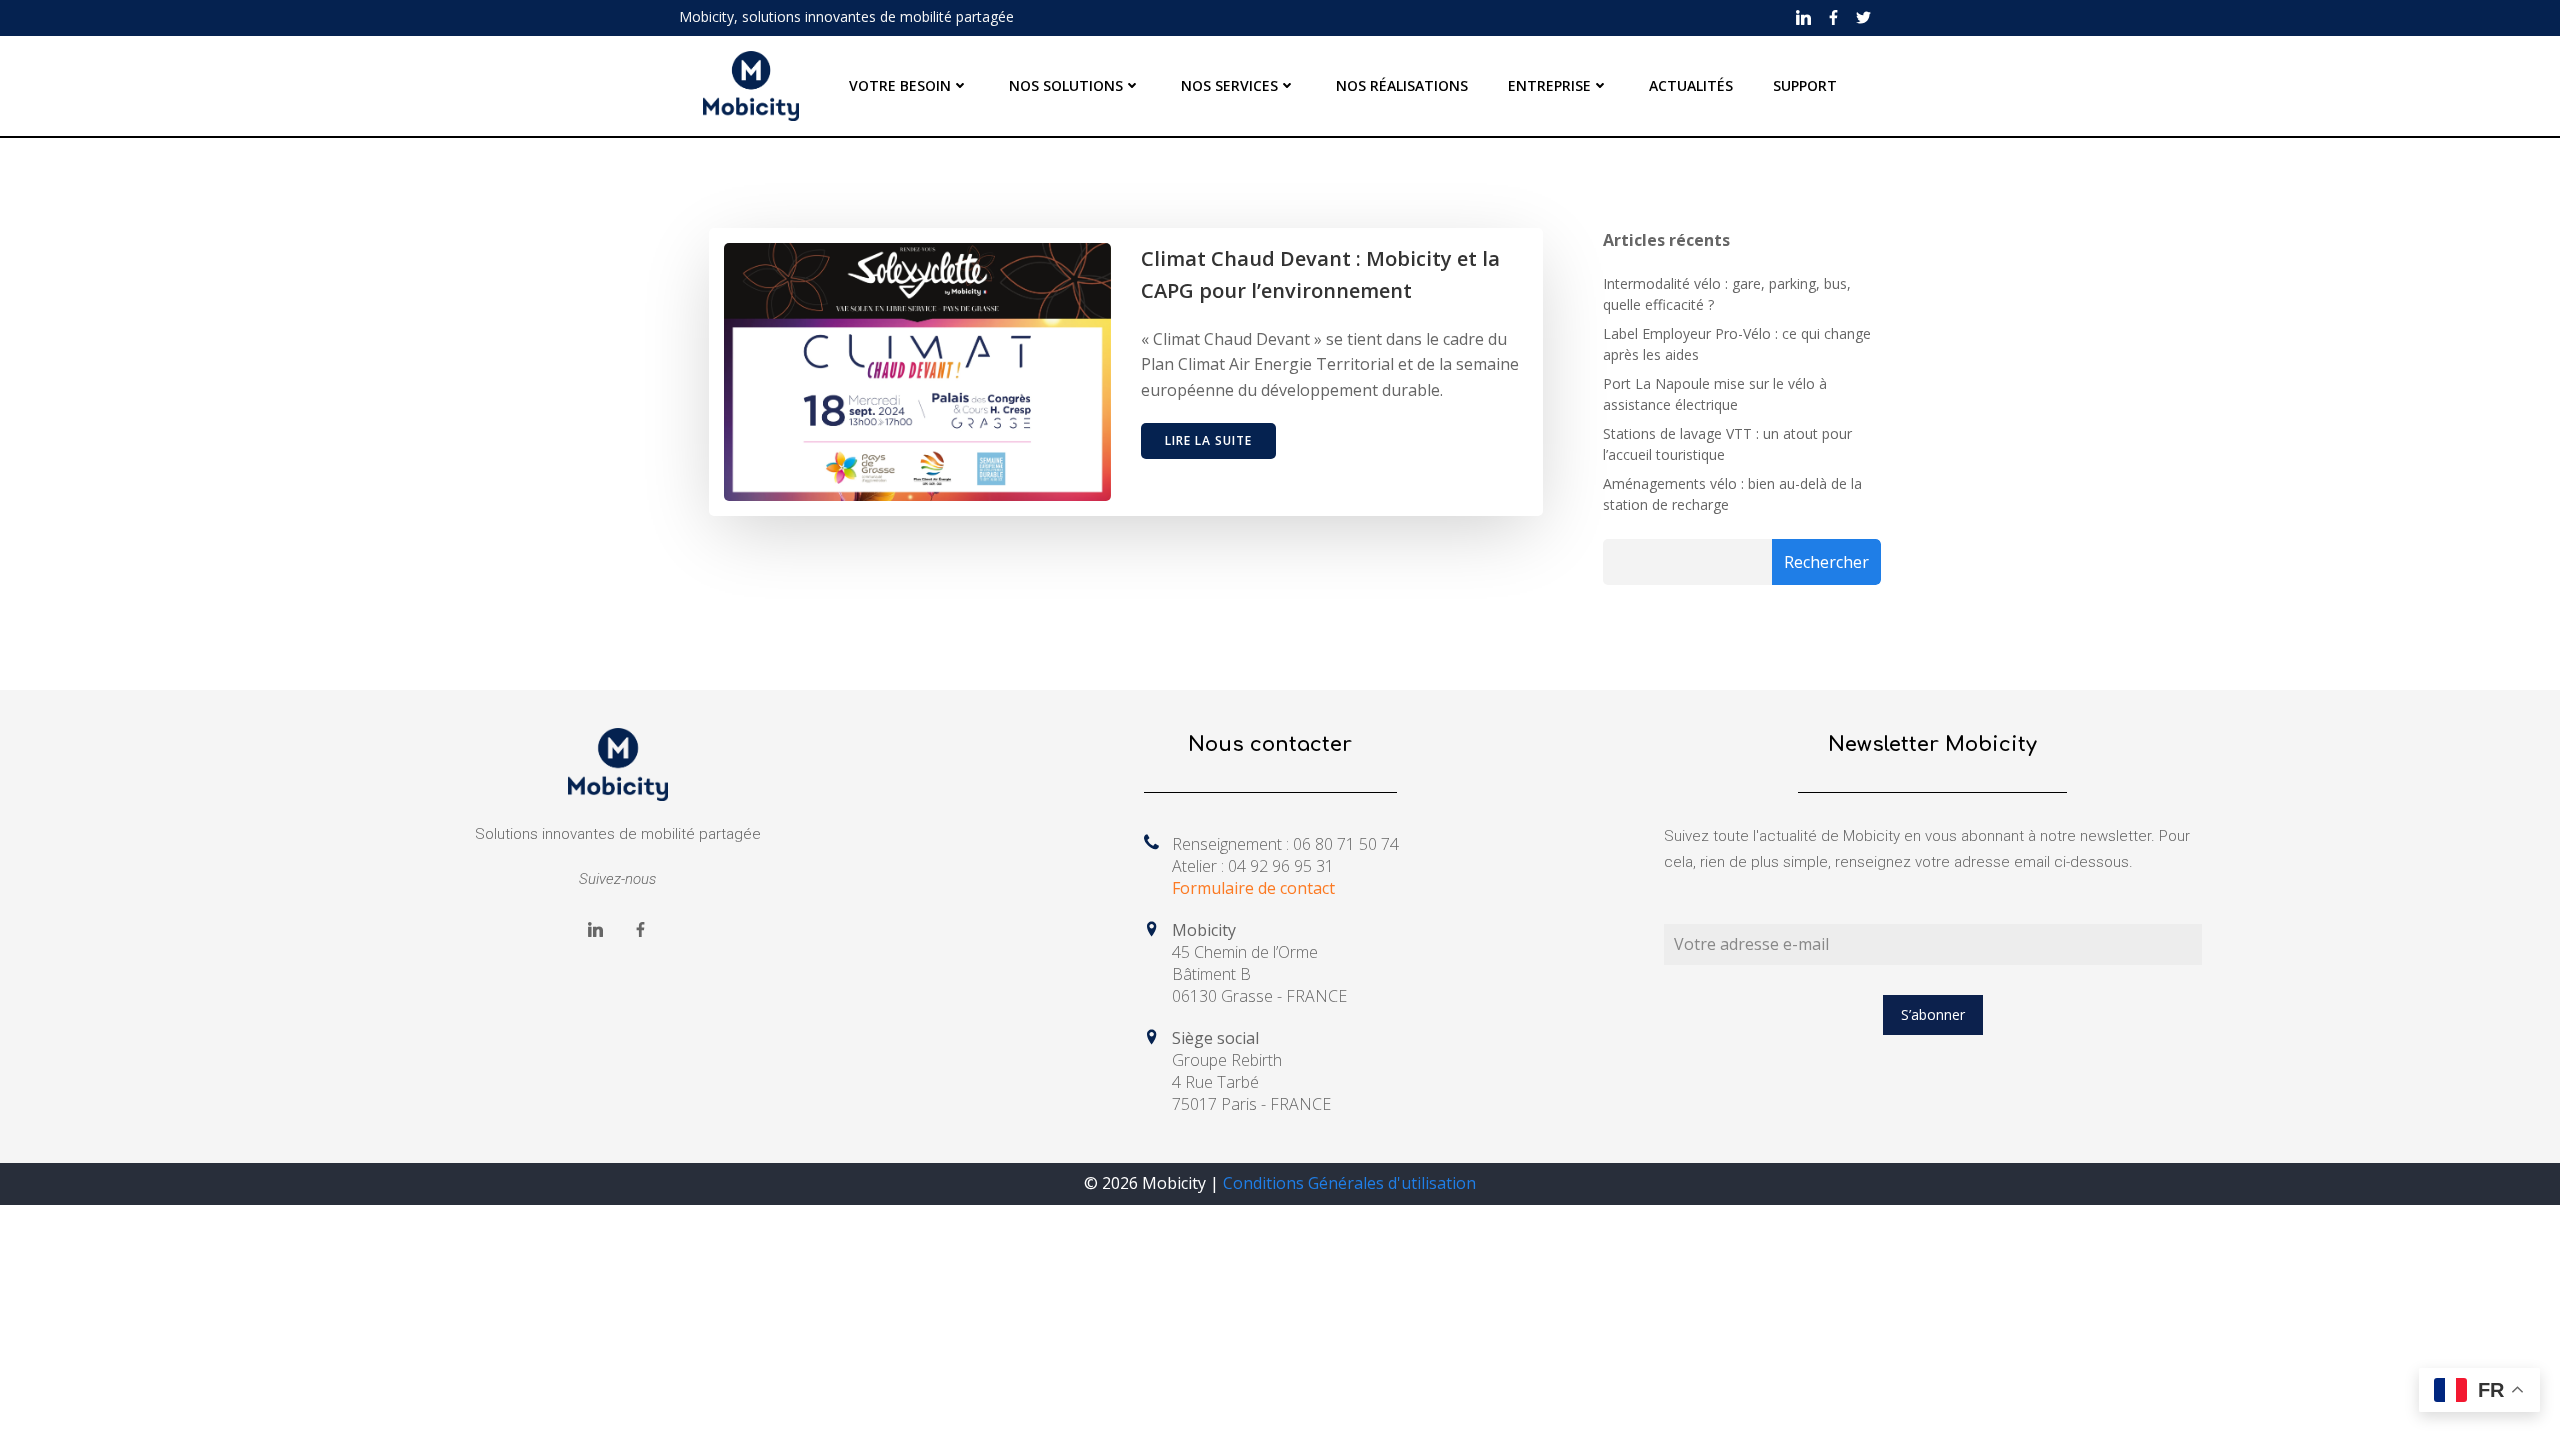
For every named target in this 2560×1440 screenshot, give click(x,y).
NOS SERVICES (1229, 85)
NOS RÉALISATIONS (1402, 85)
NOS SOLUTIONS (1066, 85)
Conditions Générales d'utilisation (1349, 1183)
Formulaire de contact (1253, 888)
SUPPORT (1805, 85)
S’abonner (1933, 1014)
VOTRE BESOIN (900, 85)
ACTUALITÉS (1691, 85)
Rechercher (1826, 562)
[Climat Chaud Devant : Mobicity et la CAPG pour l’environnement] (917, 370)
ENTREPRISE (1549, 85)
